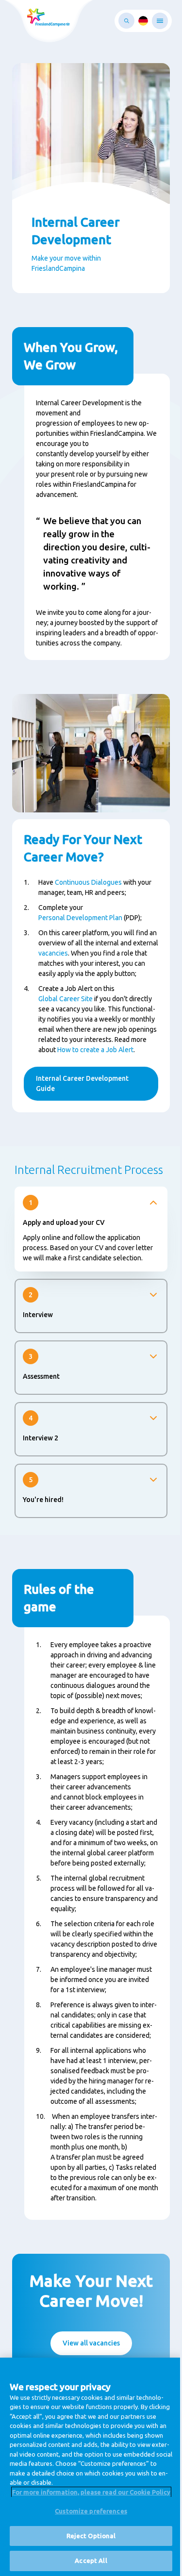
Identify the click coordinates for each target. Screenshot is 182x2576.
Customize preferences (91, 2511)
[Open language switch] (143, 21)
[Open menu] (160, 21)
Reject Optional (91, 2536)
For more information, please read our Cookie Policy (91, 2492)
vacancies (53, 953)
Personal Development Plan (80, 918)
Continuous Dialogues (88, 882)
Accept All (91, 2560)
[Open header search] (126, 21)
